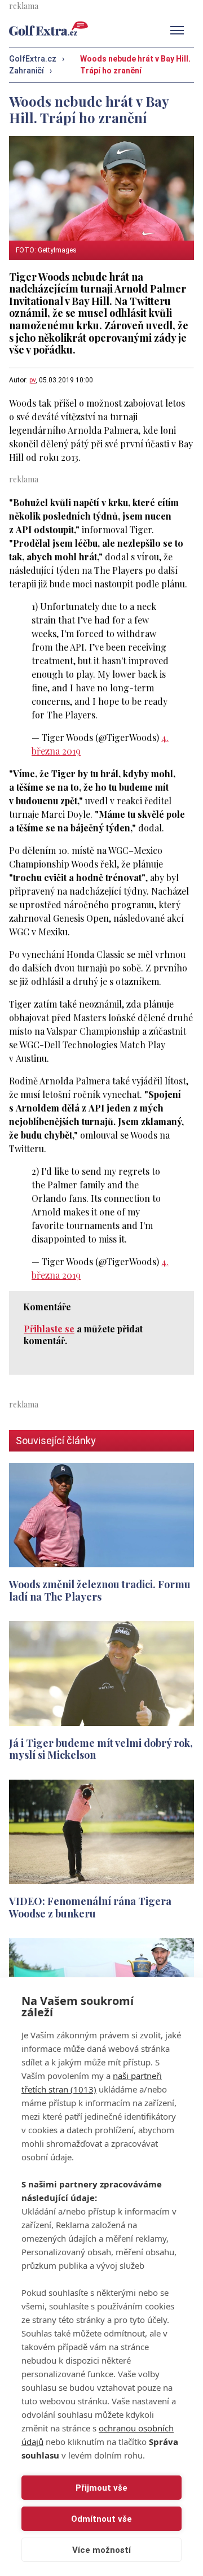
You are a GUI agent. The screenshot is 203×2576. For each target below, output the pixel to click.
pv (32, 380)
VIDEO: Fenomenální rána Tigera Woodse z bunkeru (90, 1907)
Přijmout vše (101, 2488)
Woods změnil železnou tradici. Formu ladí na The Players (100, 1590)
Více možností (101, 2550)
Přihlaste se (49, 1329)
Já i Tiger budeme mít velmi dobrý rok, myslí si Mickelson (101, 1749)
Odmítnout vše (101, 2519)
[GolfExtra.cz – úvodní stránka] (48, 29)
